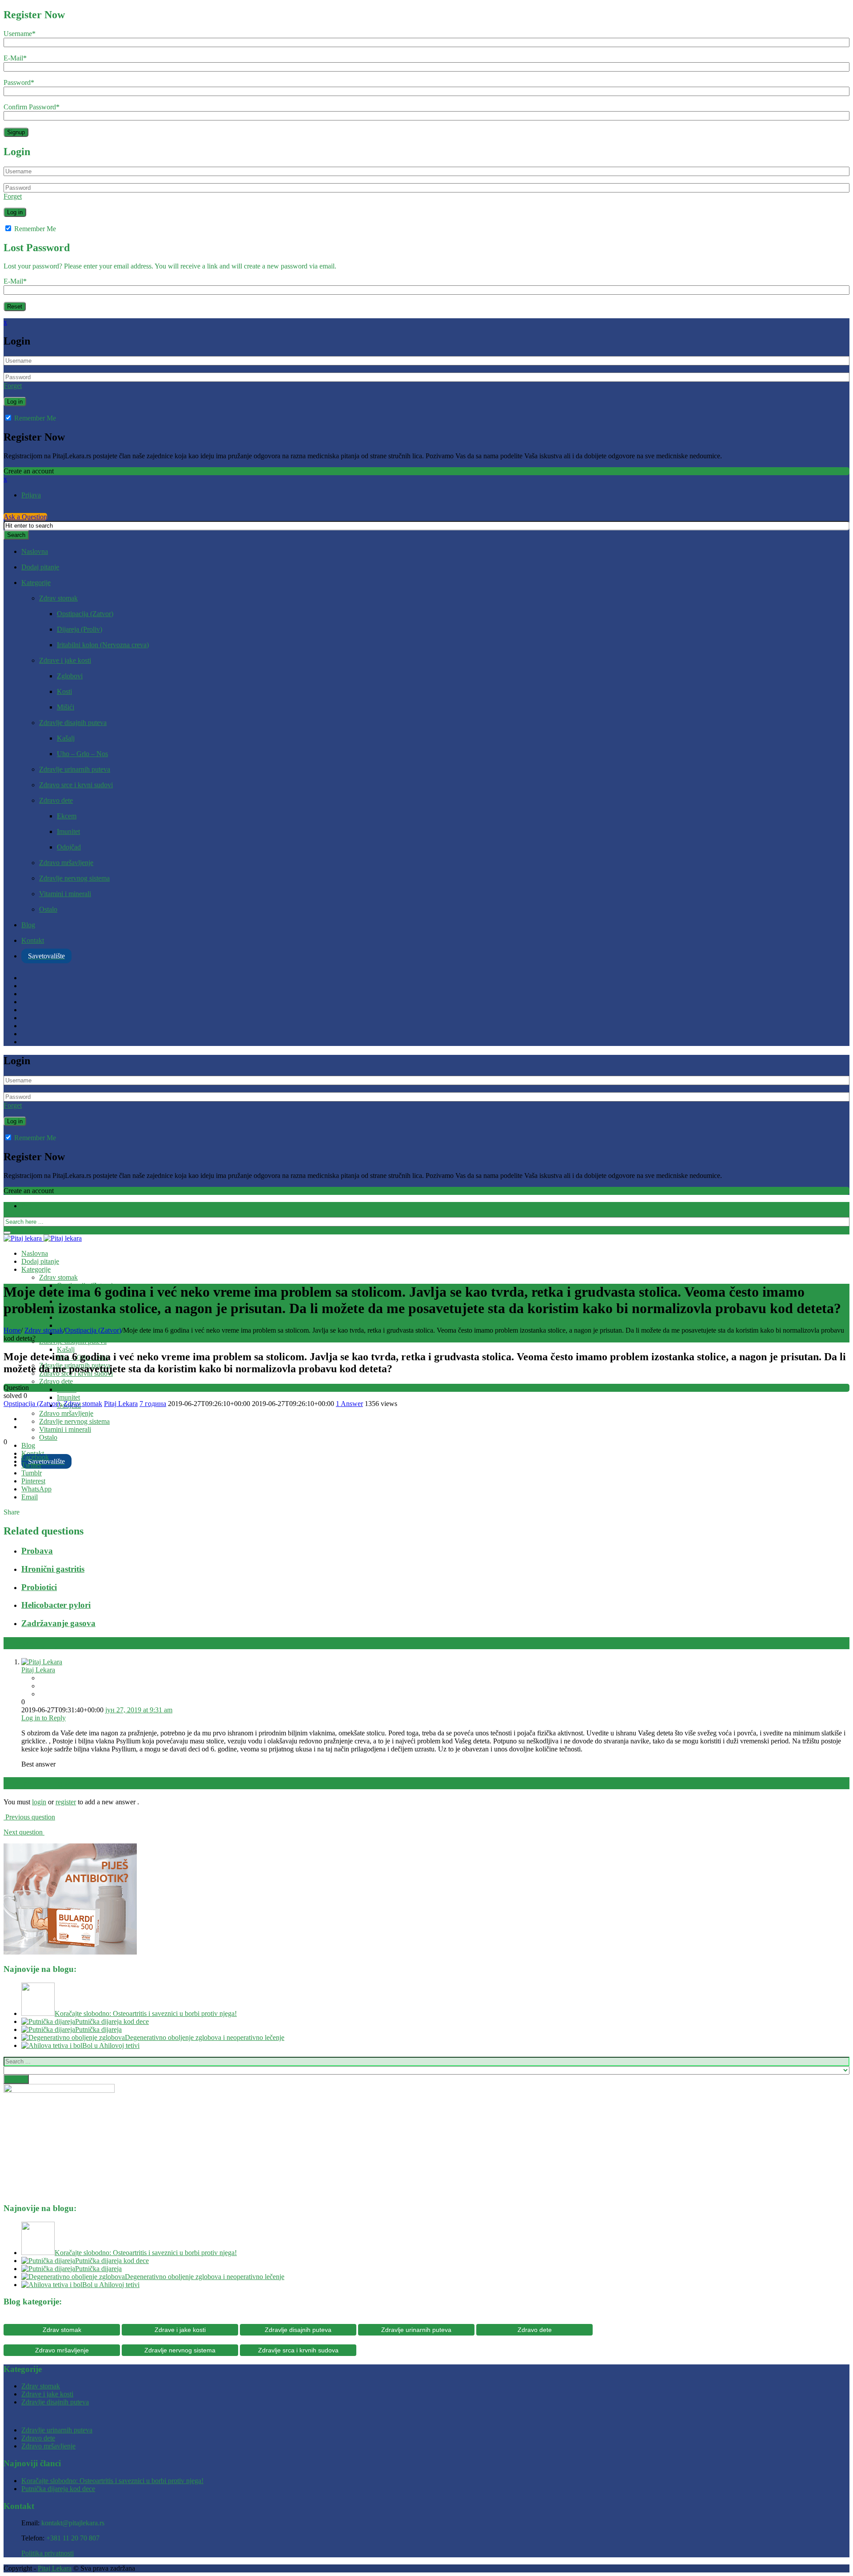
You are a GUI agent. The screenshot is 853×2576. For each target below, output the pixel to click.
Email (30, 1497)
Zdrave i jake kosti (65, 660)
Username (20, 34)
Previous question (29, 1817)
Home (12, 1330)
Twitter (31, 1465)
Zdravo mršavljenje (66, 863)
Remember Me (34, 229)
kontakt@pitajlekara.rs (73, 2523)
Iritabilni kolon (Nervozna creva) (103, 645)
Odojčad (69, 847)
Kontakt (33, 940)
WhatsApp (36, 1489)
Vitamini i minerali (65, 894)
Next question (24, 1832)
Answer (349, 1404)
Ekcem (67, 816)
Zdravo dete (56, 800)
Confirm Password (32, 107)
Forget (13, 196)
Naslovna (35, 551)
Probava (37, 1551)
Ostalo (48, 909)
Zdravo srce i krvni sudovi (76, 785)
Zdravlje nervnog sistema (74, 878)
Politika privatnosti (48, 2553)
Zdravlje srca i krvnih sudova (298, 2350)
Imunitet (68, 831)
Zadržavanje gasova (58, 1623)
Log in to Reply (44, 1718)
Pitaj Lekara (121, 1404)
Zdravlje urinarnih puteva (75, 769)
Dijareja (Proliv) (80, 629)
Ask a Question (25, 517)
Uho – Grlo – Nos (82, 754)
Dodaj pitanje (40, 567)
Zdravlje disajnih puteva (73, 723)
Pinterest (33, 1481)
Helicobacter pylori (56, 1605)
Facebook (35, 1457)
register (66, 1802)
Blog (28, 925)
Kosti (64, 691)
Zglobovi (70, 676)
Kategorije (36, 583)
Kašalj (66, 738)
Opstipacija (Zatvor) (85, 614)
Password (19, 82)
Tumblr (32, 1473)
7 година (153, 1404)
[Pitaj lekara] (43, 1238)
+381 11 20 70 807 (73, 2538)
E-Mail (15, 58)
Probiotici (39, 1587)
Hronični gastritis (53, 1569)
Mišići (66, 707)
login (39, 1802)
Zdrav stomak (58, 598)
